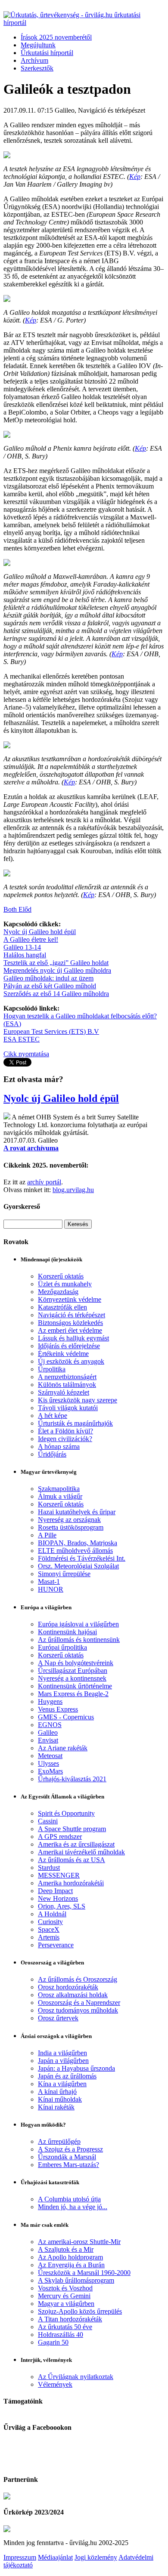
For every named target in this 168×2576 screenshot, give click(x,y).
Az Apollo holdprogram (70, 2257)
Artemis (49, 1937)
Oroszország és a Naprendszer (79, 2003)
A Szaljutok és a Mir (66, 2249)
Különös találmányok (67, 1385)
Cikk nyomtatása (26, 1054)
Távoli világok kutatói (68, 1408)
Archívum (34, 60)
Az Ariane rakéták (63, 1748)
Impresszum (20, 2557)
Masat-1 (49, 1582)
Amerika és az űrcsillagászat (76, 1844)
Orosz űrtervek (58, 2018)
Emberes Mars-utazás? (68, 2165)
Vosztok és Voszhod (65, 2288)
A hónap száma (59, 1446)
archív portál (44, 1182)
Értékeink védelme (63, 1354)
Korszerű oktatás (61, 1276)
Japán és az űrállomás (67, 2076)
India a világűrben (62, 2053)
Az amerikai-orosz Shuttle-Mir (79, 2242)
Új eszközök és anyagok (71, 1361)
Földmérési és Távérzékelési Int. (82, 1558)
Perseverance (56, 1945)
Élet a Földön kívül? (65, 1431)
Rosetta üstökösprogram (71, 1527)
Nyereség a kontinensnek (72, 1678)
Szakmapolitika (59, 1489)
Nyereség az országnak (69, 1520)
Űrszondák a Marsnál (67, 2157)
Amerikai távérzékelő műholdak (81, 1852)
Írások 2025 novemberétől (56, 37)
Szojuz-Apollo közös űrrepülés (80, 2311)
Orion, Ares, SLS (62, 1906)
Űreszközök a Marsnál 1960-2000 (84, 2273)
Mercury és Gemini (64, 2296)
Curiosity (50, 1922)
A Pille (47, 1535)
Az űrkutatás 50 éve (65, 2327)
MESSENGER (59, 1875)
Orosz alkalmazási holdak (73, 1995)
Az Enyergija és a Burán (71, 2265)
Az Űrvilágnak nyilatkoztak (76, 2377)
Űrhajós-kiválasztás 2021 (72, 1779)
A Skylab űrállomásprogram (76, 2280)
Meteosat (50, 1756)
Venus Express (58, 1709)
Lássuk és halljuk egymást (73, 1338)
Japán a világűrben (63, 2061)
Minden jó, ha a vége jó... (73, 2207)
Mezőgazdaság (58, 1292)
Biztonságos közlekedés (70, 1323)
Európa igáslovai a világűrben (78, 1624)
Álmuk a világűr (60, 1496)
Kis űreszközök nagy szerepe (78, 1400)
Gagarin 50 (53, 2342)
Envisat (48, 1740)
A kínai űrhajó (57, 2092)
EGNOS (50, 1725)
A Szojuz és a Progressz (70, 2149)
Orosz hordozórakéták (68, 1987)
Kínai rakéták (56, 2107)
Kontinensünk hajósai (67, 1632)
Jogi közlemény (96, 2557)
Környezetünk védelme (70, 1299)
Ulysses (48, 1763)
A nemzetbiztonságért (67, 1377)
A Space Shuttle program (72, 1829)
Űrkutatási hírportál (47, 53)
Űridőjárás (52, 1454)
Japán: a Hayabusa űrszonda (76, 2068)
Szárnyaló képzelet (64, 1392)
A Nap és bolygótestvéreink (76, 1663)
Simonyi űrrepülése (64, 1574)
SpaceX (49, 1929)
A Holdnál (52, 1914)
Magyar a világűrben (66, 2304)
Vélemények (55, 2384)
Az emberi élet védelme (70, 1330)
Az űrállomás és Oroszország (78, 1979)
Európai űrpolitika (62, 1647)
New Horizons (58, 1898)
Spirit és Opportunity (66, 1813)
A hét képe (53, 1416)
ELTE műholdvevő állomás (75, 1551)
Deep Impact (55, 1891)
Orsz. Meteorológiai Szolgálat (78, 1566)
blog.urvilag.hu (73, 1190)
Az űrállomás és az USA (72, 1860)
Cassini (48, 1821)
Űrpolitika (52, 1369)
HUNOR (51, 1589)
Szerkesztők (37, 68)
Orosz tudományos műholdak (78, 2010)
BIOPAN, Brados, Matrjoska (78, 1543)
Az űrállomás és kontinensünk (79, 1640)
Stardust (49, 1867)
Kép (135, 177)
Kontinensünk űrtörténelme (75, 1686)
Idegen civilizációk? (65, 1439)
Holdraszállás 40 (61, 2335)
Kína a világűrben (62, 2084)
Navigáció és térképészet (72, 1315)
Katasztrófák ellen (62, 1307)
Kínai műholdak (60, 2099)
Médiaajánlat (55, 2557)
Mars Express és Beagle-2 (73, 1694)
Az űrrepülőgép (59, 2141)
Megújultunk (38, 45)
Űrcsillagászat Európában (73, 1671)
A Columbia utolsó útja (69, 2199)
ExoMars (50, 1771)
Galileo (48, 1732)
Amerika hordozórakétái (71, 1883)
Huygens (50, 1701)
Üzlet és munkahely (65, 1284)
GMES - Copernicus (66, 1717)
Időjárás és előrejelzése (69, 1346)
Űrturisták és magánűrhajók (75, 1423)
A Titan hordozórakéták (70, 2319)
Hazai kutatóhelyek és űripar (77, 1512)
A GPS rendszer (60, 1837)
